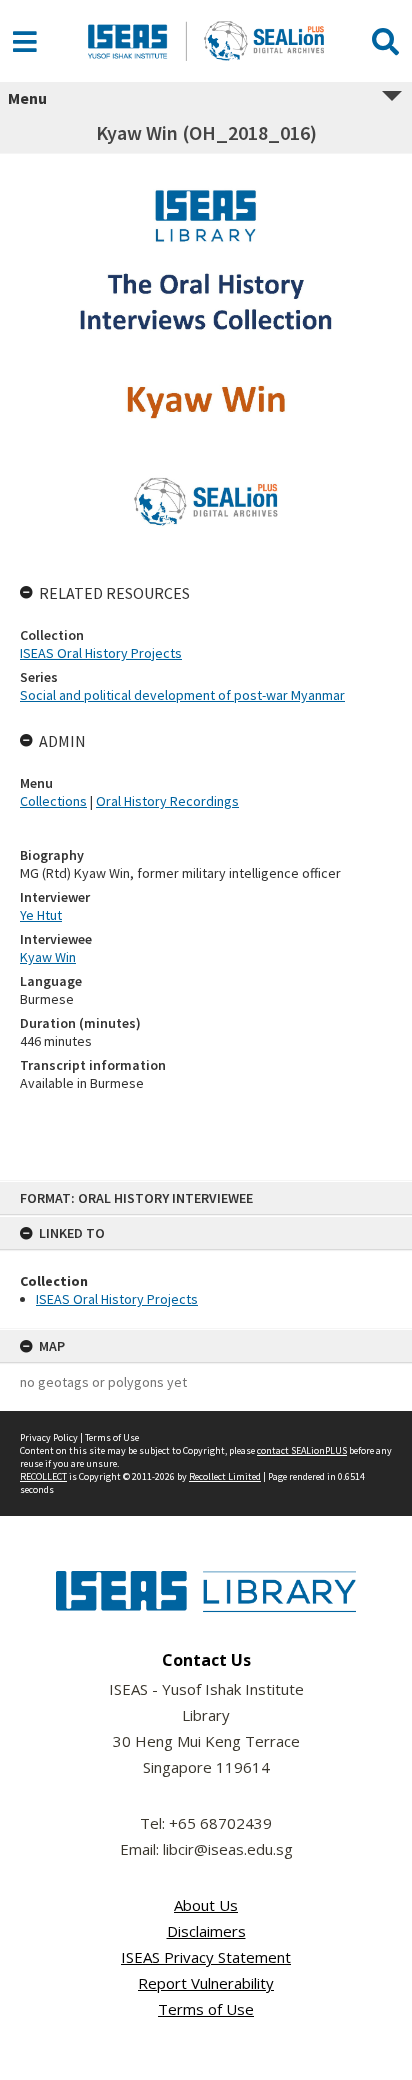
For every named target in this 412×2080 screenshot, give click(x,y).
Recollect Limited (225, 1476)
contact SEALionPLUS (302, 1450)
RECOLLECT (43, 1476)
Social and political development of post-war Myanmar (182, 695)
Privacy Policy (49, 1437)
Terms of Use (112, 1437)
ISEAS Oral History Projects (117, 1299)
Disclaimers (206, 1931)
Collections (53, 801)
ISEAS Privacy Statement (206, 1957)
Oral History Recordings (167, 801)
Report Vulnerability (206, 1983)
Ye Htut (41, 915)
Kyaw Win (48, 957)
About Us (206, 1905)
